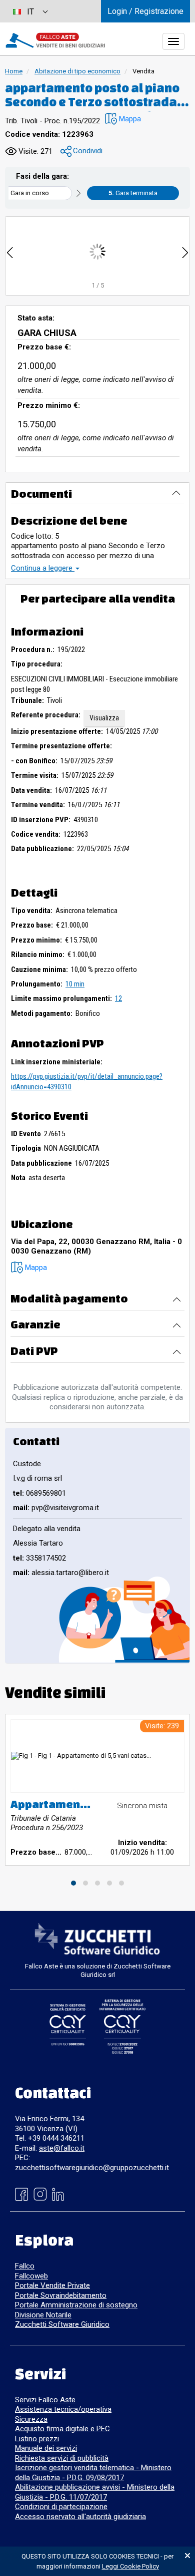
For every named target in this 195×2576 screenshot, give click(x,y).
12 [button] (118, 998)
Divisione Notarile (43, 2315)
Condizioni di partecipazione (61, 2507)
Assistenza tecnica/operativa (63, 2409)
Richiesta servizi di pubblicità (62, 2458)
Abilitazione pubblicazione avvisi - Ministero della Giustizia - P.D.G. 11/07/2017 (95, 2492)
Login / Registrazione (145, 11)
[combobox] (30, 11)
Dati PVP (34, 1351)
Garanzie (35, 1324)
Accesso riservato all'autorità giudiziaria (80, 2517)
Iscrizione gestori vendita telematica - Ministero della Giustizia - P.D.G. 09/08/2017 (93, 2473)
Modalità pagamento (69, 1298)
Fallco (25, 2266)
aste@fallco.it (62, 2148)
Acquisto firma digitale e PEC (62, 2429)
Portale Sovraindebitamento (61, 2295)
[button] (123, 119)
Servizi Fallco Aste (45, 2400)
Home (14, 71)
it (30, 12)
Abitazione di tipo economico (77, 71)
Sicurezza (31, 2419)
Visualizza (104, 718)
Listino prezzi (37, 2439)
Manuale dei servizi (46, 2448)
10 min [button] (75, 984)
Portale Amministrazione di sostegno (76, 2305)
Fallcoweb (31, 2276)
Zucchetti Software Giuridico (62, 2324)
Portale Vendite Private (52, 2285)
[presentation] (10, 251)
